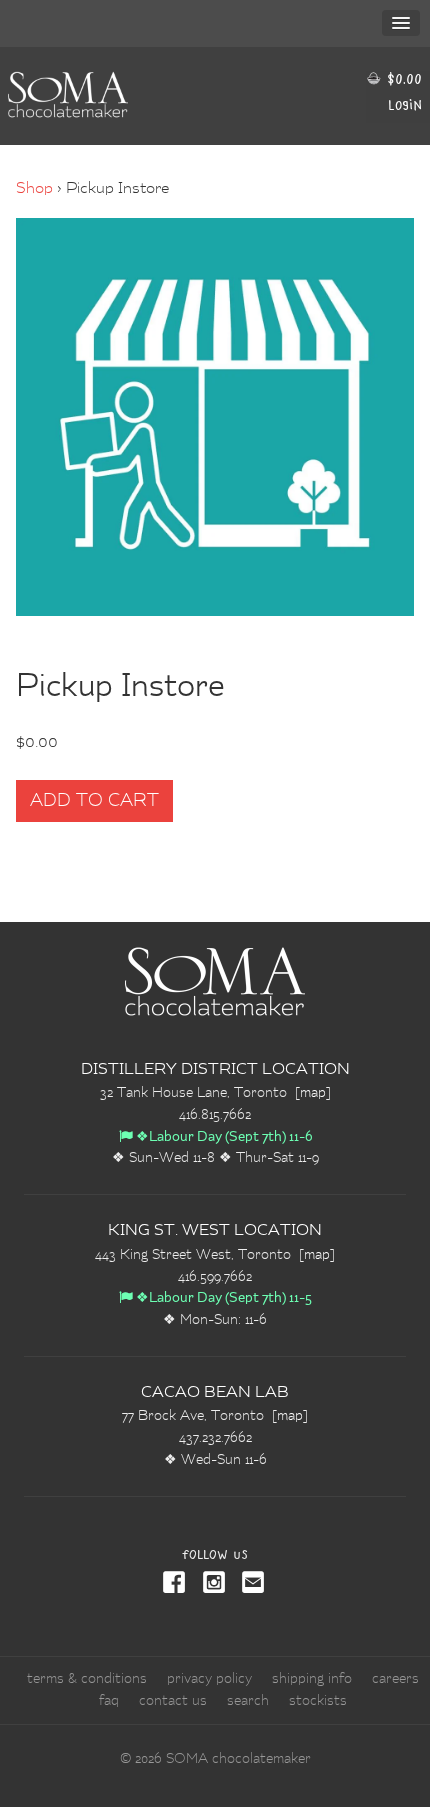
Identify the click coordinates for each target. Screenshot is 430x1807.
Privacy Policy (209, 1679)
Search (248, 1701)
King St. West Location (215, 1231)
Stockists (318, 1701)
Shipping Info (312, 1679)
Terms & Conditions (87, 1679)
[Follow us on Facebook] (175, 1584)
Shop (34, 189)
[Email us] (250, 1584)
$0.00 (402, 78)
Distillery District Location (215, 1070)
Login (405, 104)
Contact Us (173, 1701)
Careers (395, 1679)
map (313, 1093)
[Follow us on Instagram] (210, 1584)
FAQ (109, 1701)
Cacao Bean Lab (215, 1393)
